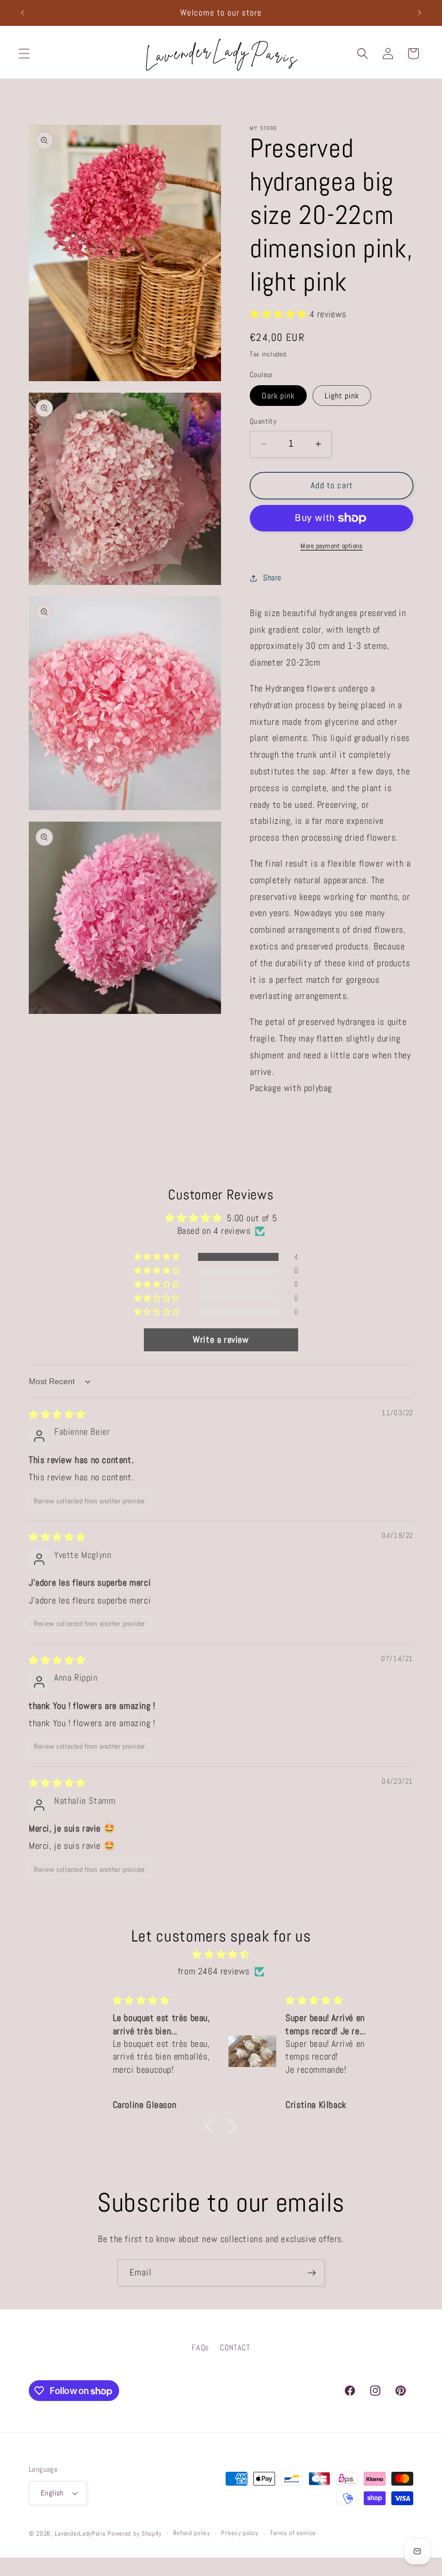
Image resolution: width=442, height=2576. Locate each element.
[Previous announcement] (22, 13)
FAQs (200, 2347)
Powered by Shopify (135, 2533)
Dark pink (278, 396)
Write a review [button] (221, 1340)
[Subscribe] (311, 2273)
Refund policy (192, 2533)
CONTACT (235, 2347)
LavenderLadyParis (80, 2533)
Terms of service (293, 2533)
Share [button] (272, 577)
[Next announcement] (420, 13)
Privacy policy (240, 2533)
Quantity (263, 421)
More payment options (331, 546)
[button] (24, 54)
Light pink (342, 396)
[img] (57, 1414)
